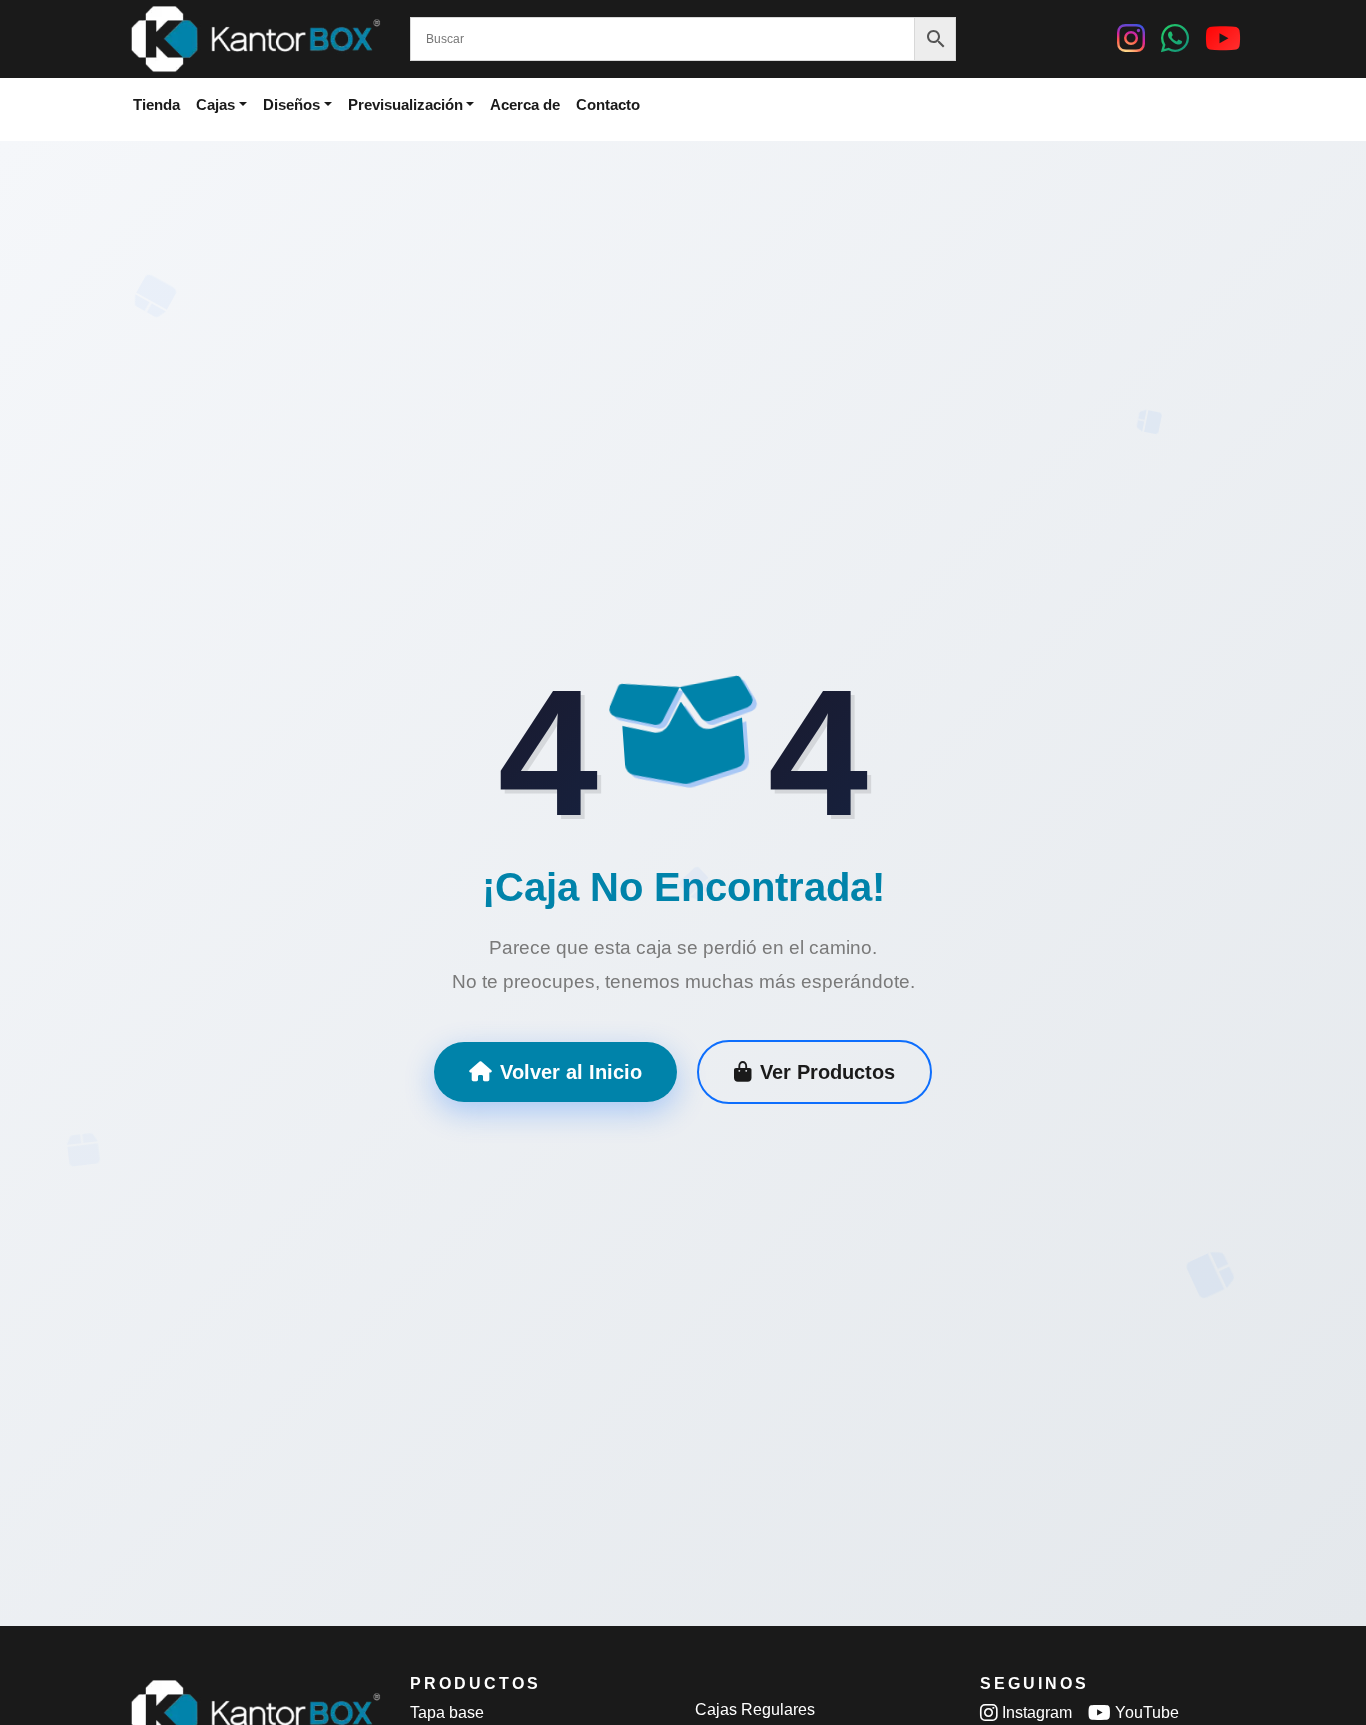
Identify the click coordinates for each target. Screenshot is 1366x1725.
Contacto (608, 104)
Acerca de (525, 104)
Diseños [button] (291, 104)
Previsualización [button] (405, 104)
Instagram (1035, 1712)
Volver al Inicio (571, 1072)
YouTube (1145, 1712)
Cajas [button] (215, 104)
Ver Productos (827, 1072)
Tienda (156, 104)
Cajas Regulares (755, 1709)
